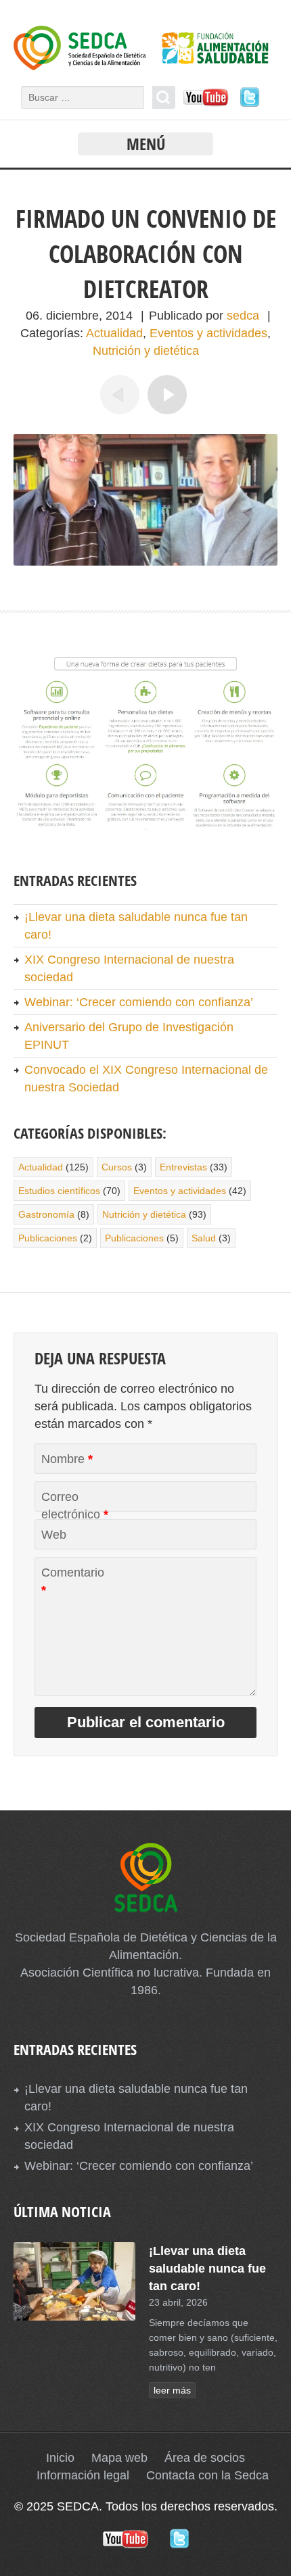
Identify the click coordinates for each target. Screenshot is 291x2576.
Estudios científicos (59, 1191)
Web (54, 1535)
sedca (243, 316)
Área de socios (205, 2458)
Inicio (60, 2458)
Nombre (67, 1459)
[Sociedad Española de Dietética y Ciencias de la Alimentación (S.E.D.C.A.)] (145, 66)
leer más (172, 2390)
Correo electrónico (75, 1506)
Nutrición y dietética (146, 351)
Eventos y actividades (208, 333)
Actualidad (114, 333)
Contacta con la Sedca (207, 2475)
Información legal (83, 2475)
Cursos (117, 1167)
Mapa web (119, 2458)
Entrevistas (183, 1167)
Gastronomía (46, 1214)
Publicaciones (48, 1238)
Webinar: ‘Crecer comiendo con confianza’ (139, 1002)
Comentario (73, 1581)
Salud (204, 1238)
